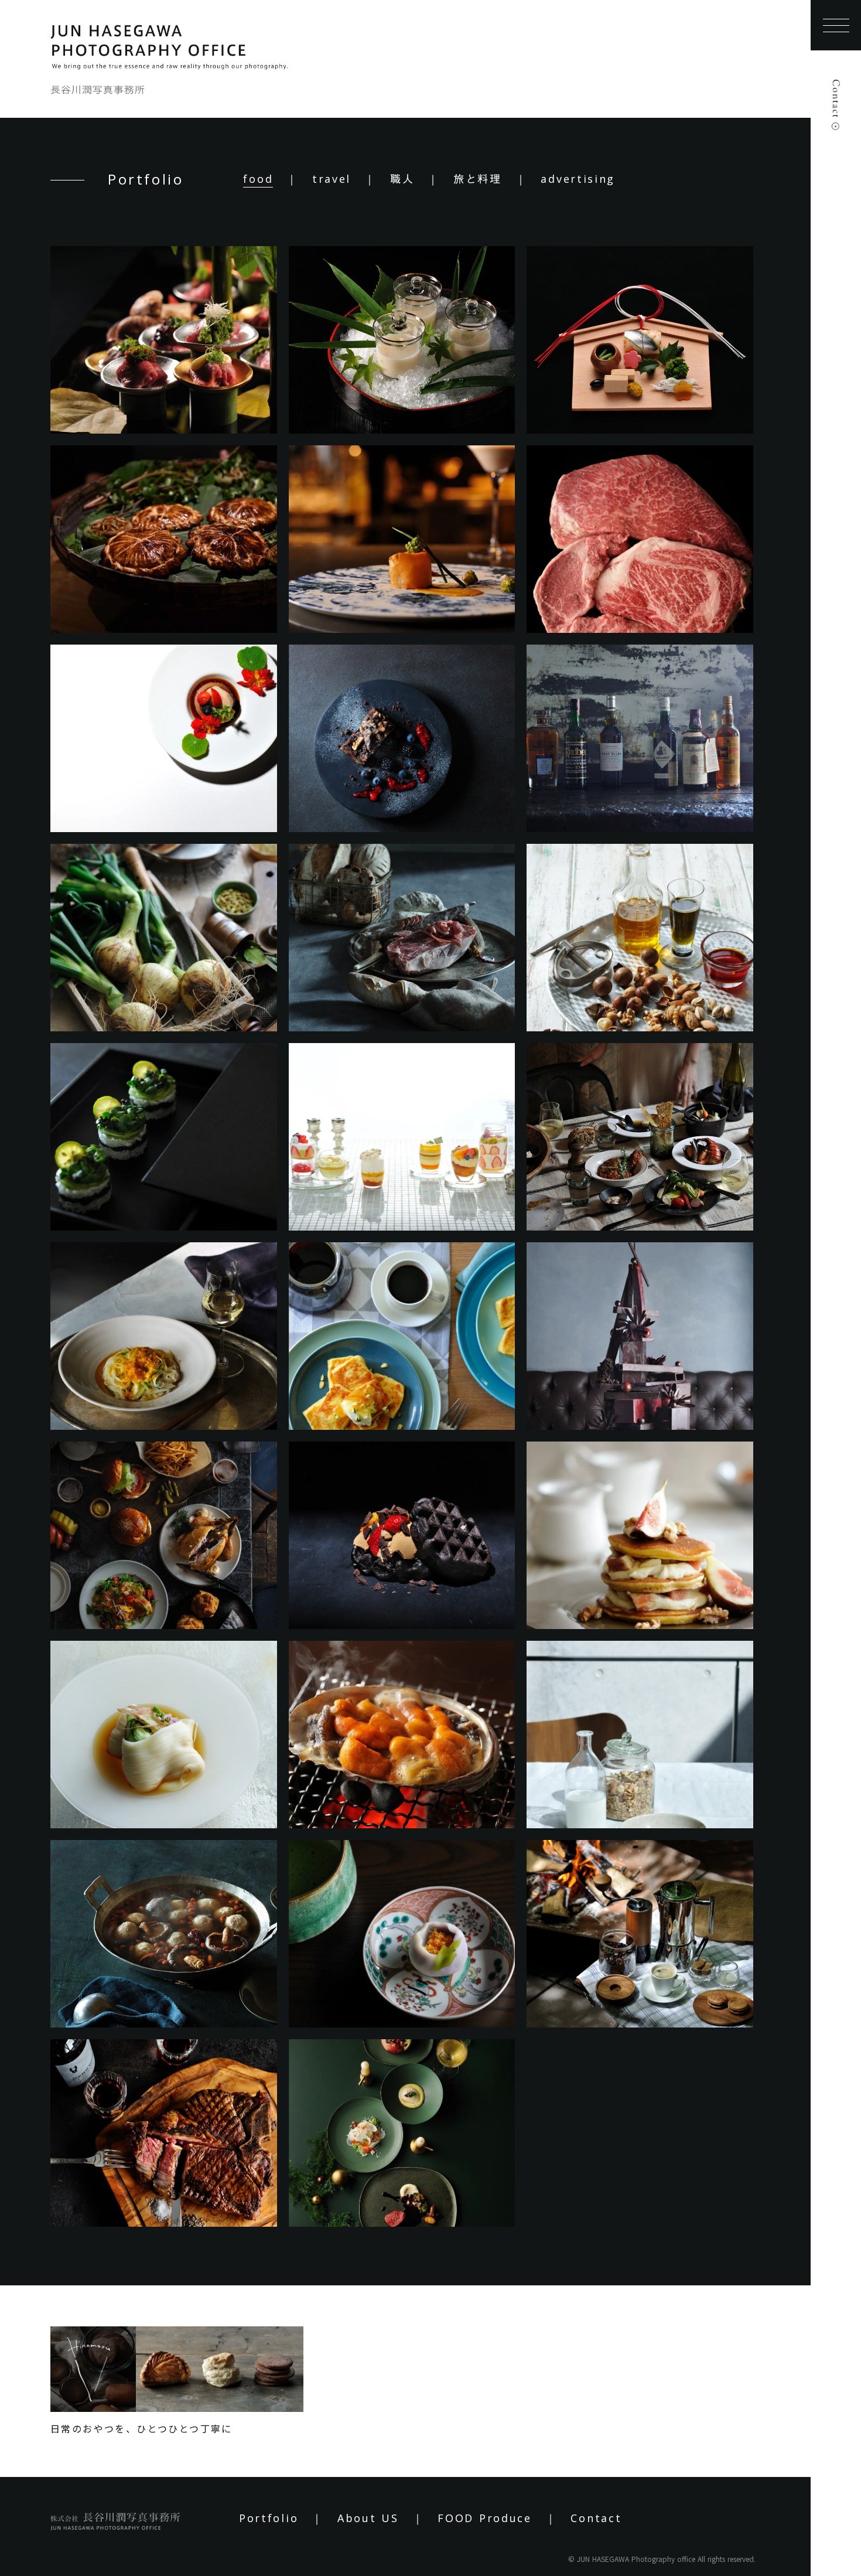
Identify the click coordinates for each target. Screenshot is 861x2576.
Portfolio (269, 2518)
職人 (402, 179)
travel (332, 179)
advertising (578, 179)
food (258, 179)
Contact (596, 2518)
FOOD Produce (484, 2518)
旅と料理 (478, 179)
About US (368, 2518)
